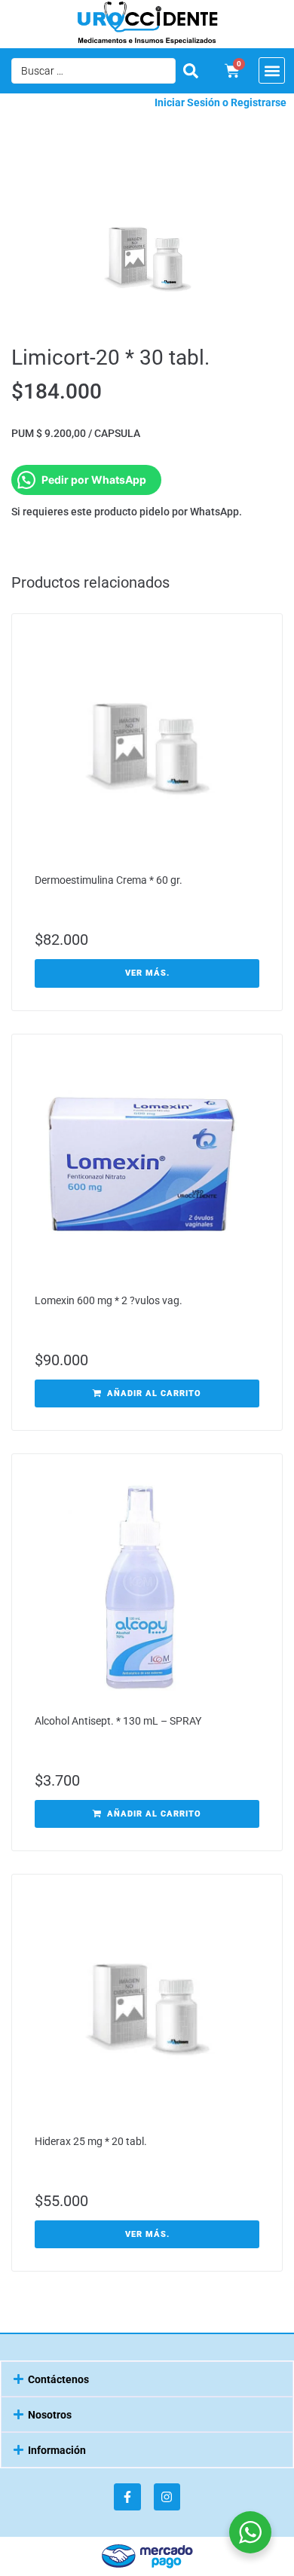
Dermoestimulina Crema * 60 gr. (109, 880)
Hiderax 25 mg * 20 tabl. (91, 2141)
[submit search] (191, 71)
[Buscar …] (93, 71)
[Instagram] (167, 2497)
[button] (272, 70)
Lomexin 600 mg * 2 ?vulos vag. (109, 1300)
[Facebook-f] (127, 2497)
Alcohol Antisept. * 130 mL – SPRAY (118, 1721)
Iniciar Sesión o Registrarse (220, 102)
